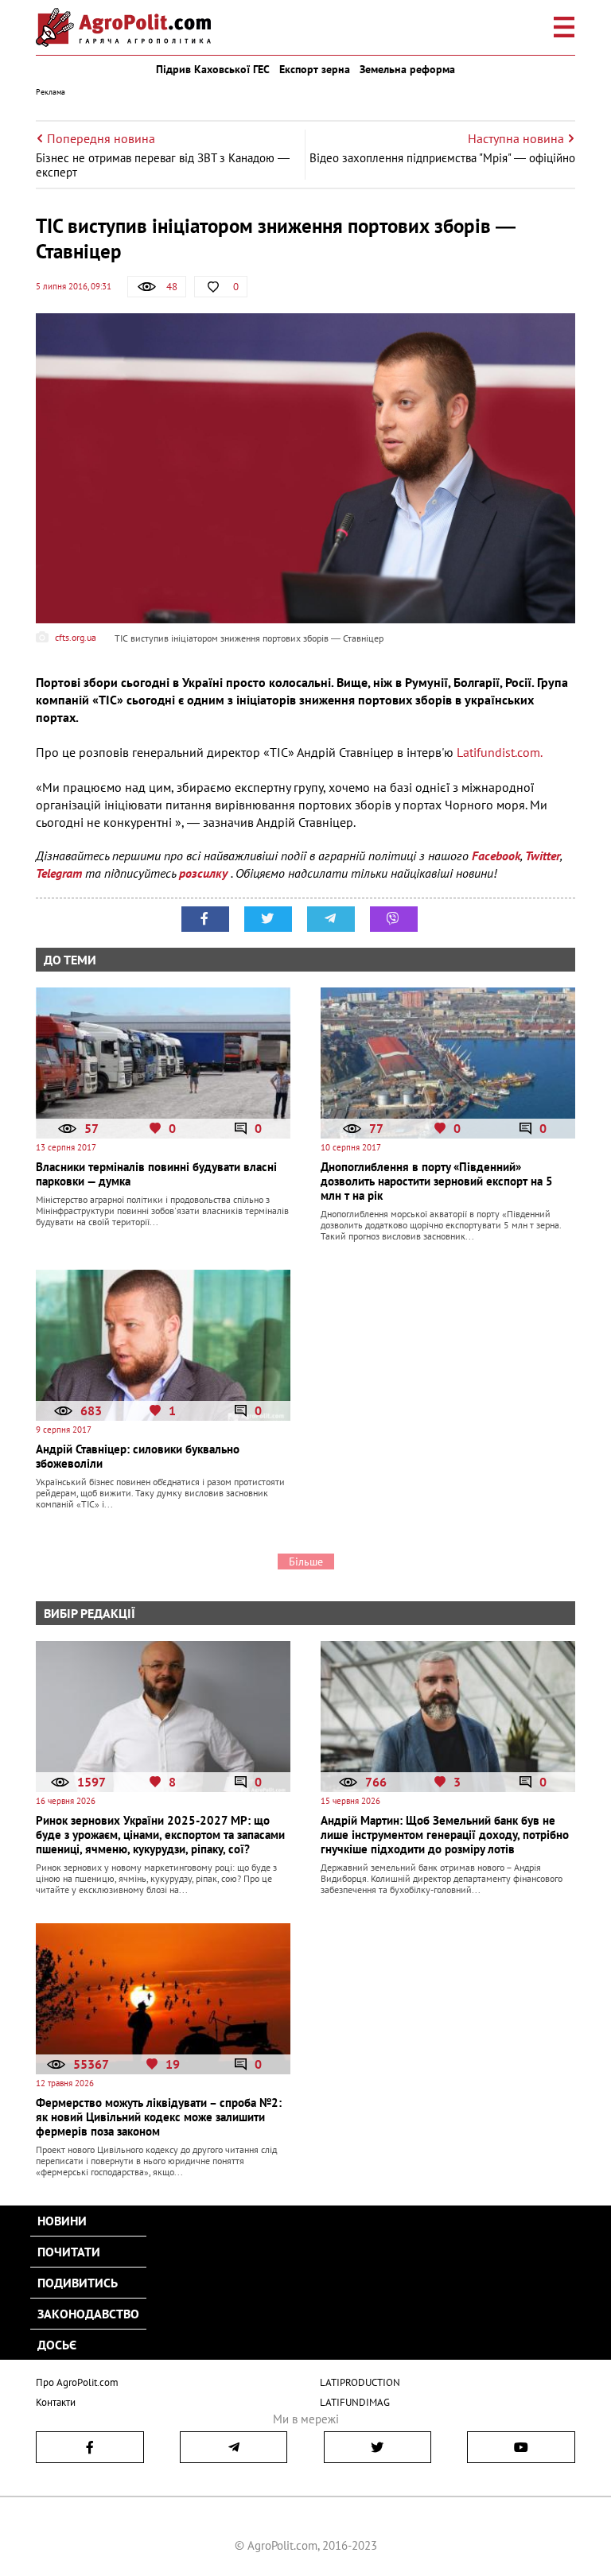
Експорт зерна (315, 69)
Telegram (59, 873)
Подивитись (78, 2283)
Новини (62, 2221)
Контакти (56, 2402)
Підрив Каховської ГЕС (213, 69)
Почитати (69, 2252)
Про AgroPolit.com (77, 2382)
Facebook (496, 855)
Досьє (57, 2345)
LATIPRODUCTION (360, 2382)
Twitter (543, 855)
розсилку (205, 873)
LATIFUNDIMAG (355, 2402)
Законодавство (88, 2314)
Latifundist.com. (500, 752)
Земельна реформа (407, 69)
